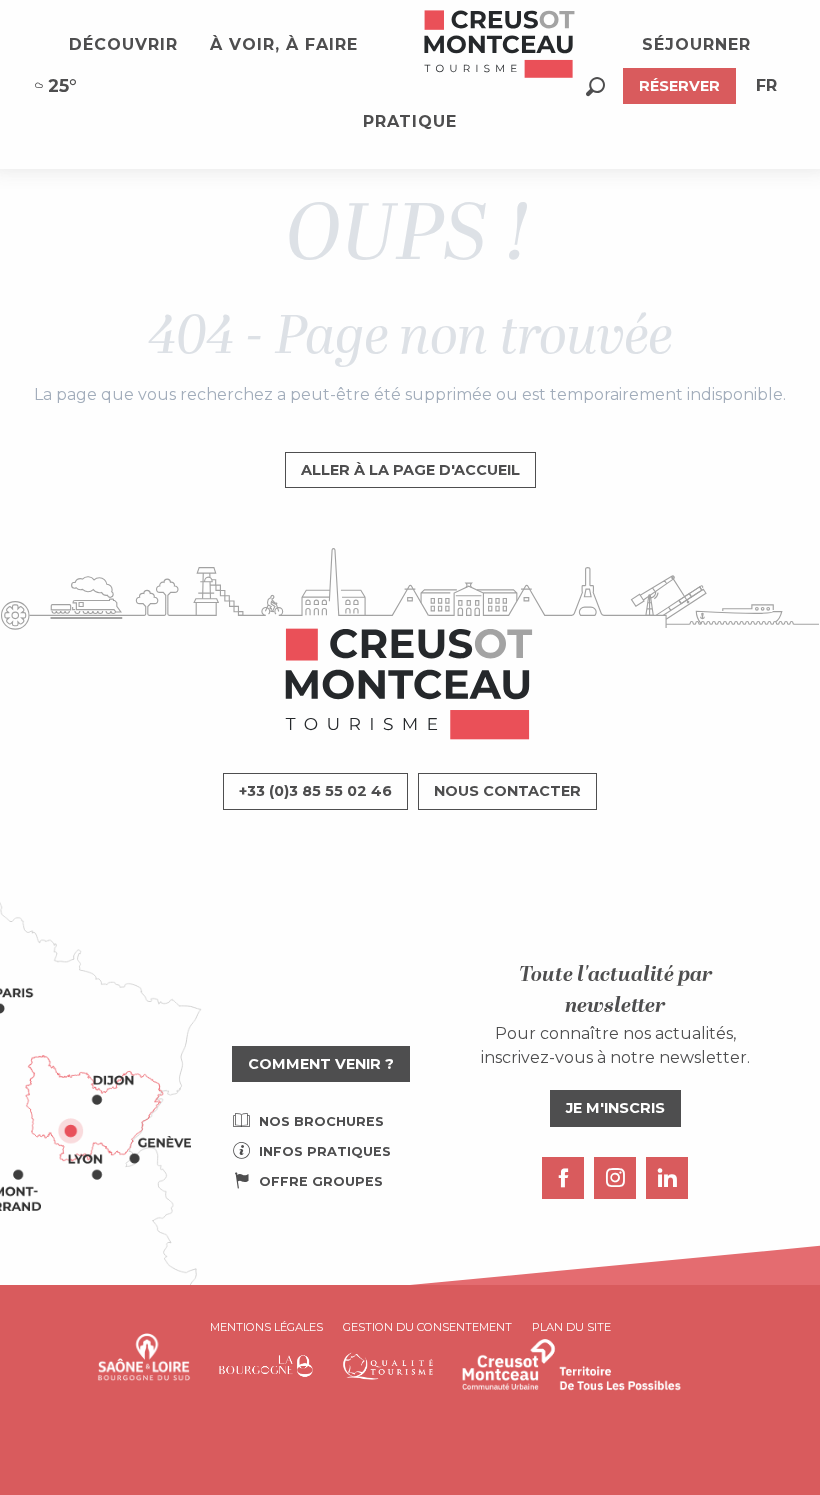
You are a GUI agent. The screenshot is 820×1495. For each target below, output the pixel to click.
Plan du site (571, 1327)
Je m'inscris (615, 1108)
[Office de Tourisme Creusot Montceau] (500, 45)
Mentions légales (266, 1327)
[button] (595, 86)
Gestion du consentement (427, 1327)
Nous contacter (507, 791)
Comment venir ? (321, 1064)
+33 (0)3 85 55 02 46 (315, 791)
